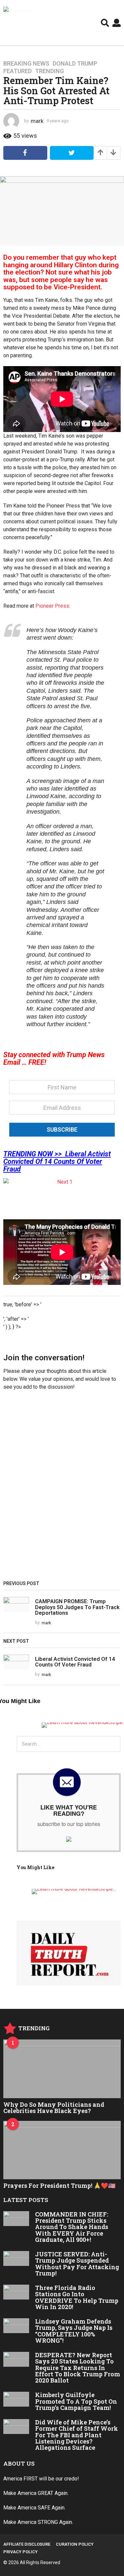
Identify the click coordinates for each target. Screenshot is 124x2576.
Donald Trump (75, 64)
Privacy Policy (21, 2552)
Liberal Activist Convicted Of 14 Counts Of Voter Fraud (75, 1662)
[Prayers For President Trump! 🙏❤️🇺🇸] (62, 2150)
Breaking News (26, 64)
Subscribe (62, 1129)
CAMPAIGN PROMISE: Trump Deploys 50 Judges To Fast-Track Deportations (77, 1607)
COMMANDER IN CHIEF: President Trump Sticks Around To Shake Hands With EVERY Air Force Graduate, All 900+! (72, 2227)
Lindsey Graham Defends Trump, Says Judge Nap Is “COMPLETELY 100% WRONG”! (74, 2331)
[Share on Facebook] (25, 153)
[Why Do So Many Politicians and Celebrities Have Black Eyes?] (62, 2069)
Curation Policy (75, 2544)
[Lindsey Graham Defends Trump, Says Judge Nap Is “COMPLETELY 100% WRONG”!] (16, 2326)
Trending (49, 71)
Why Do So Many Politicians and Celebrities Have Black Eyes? (54, 2108)
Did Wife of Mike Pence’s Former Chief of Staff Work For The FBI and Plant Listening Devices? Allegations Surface (77, 2435)
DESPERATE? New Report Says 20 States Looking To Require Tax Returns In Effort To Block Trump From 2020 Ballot (78, 2368)
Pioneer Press (52, 606)
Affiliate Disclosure (27, 2544)
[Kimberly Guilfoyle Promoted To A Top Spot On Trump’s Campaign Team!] (16, 2399)
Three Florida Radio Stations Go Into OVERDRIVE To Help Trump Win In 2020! (77, 2297)
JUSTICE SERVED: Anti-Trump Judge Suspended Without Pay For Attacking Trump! (77, 2264)
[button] (105, 23)
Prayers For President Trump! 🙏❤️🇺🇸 (59, 2185)
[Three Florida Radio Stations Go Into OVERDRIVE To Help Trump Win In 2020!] (16, 2292)
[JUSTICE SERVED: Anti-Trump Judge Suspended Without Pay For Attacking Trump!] (16, 2258)
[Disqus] (62, 1488)
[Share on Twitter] (72, 153)
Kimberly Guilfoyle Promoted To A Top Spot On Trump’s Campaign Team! (76, 2401)
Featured (18, 71)
